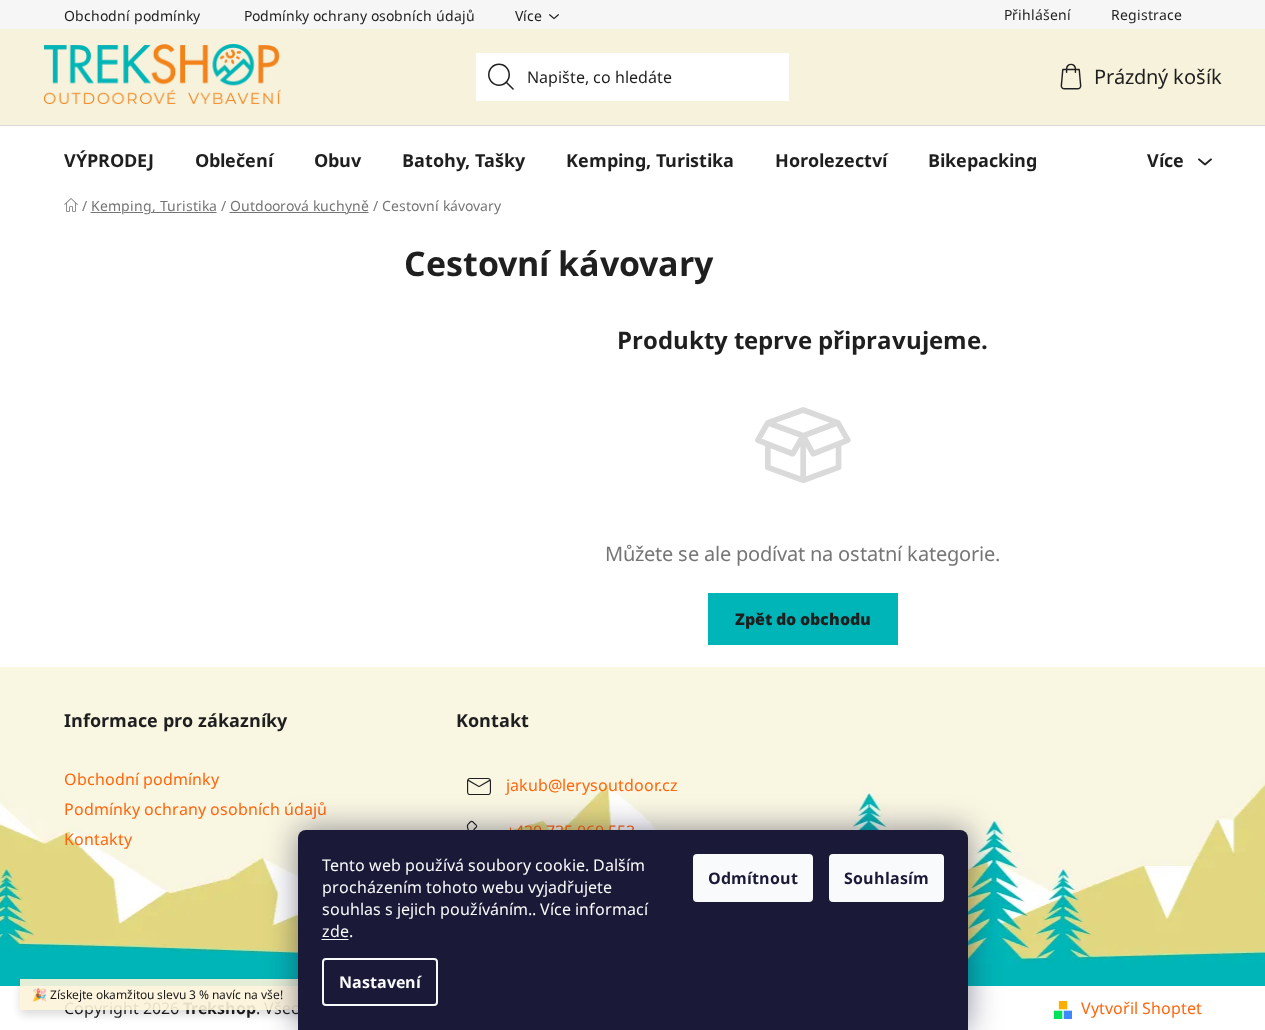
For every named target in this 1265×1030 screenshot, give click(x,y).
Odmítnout (753, 878)
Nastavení (380, 982)
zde (335, 931)
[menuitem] (109, 160)
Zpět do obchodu (803, 619)
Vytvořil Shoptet (1141, 1008)
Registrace (1146, 14)
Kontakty (98, 839)
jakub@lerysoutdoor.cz (592, 785)
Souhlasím (886, 878)
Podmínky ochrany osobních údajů (359, 15)
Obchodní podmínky (132, 15)
